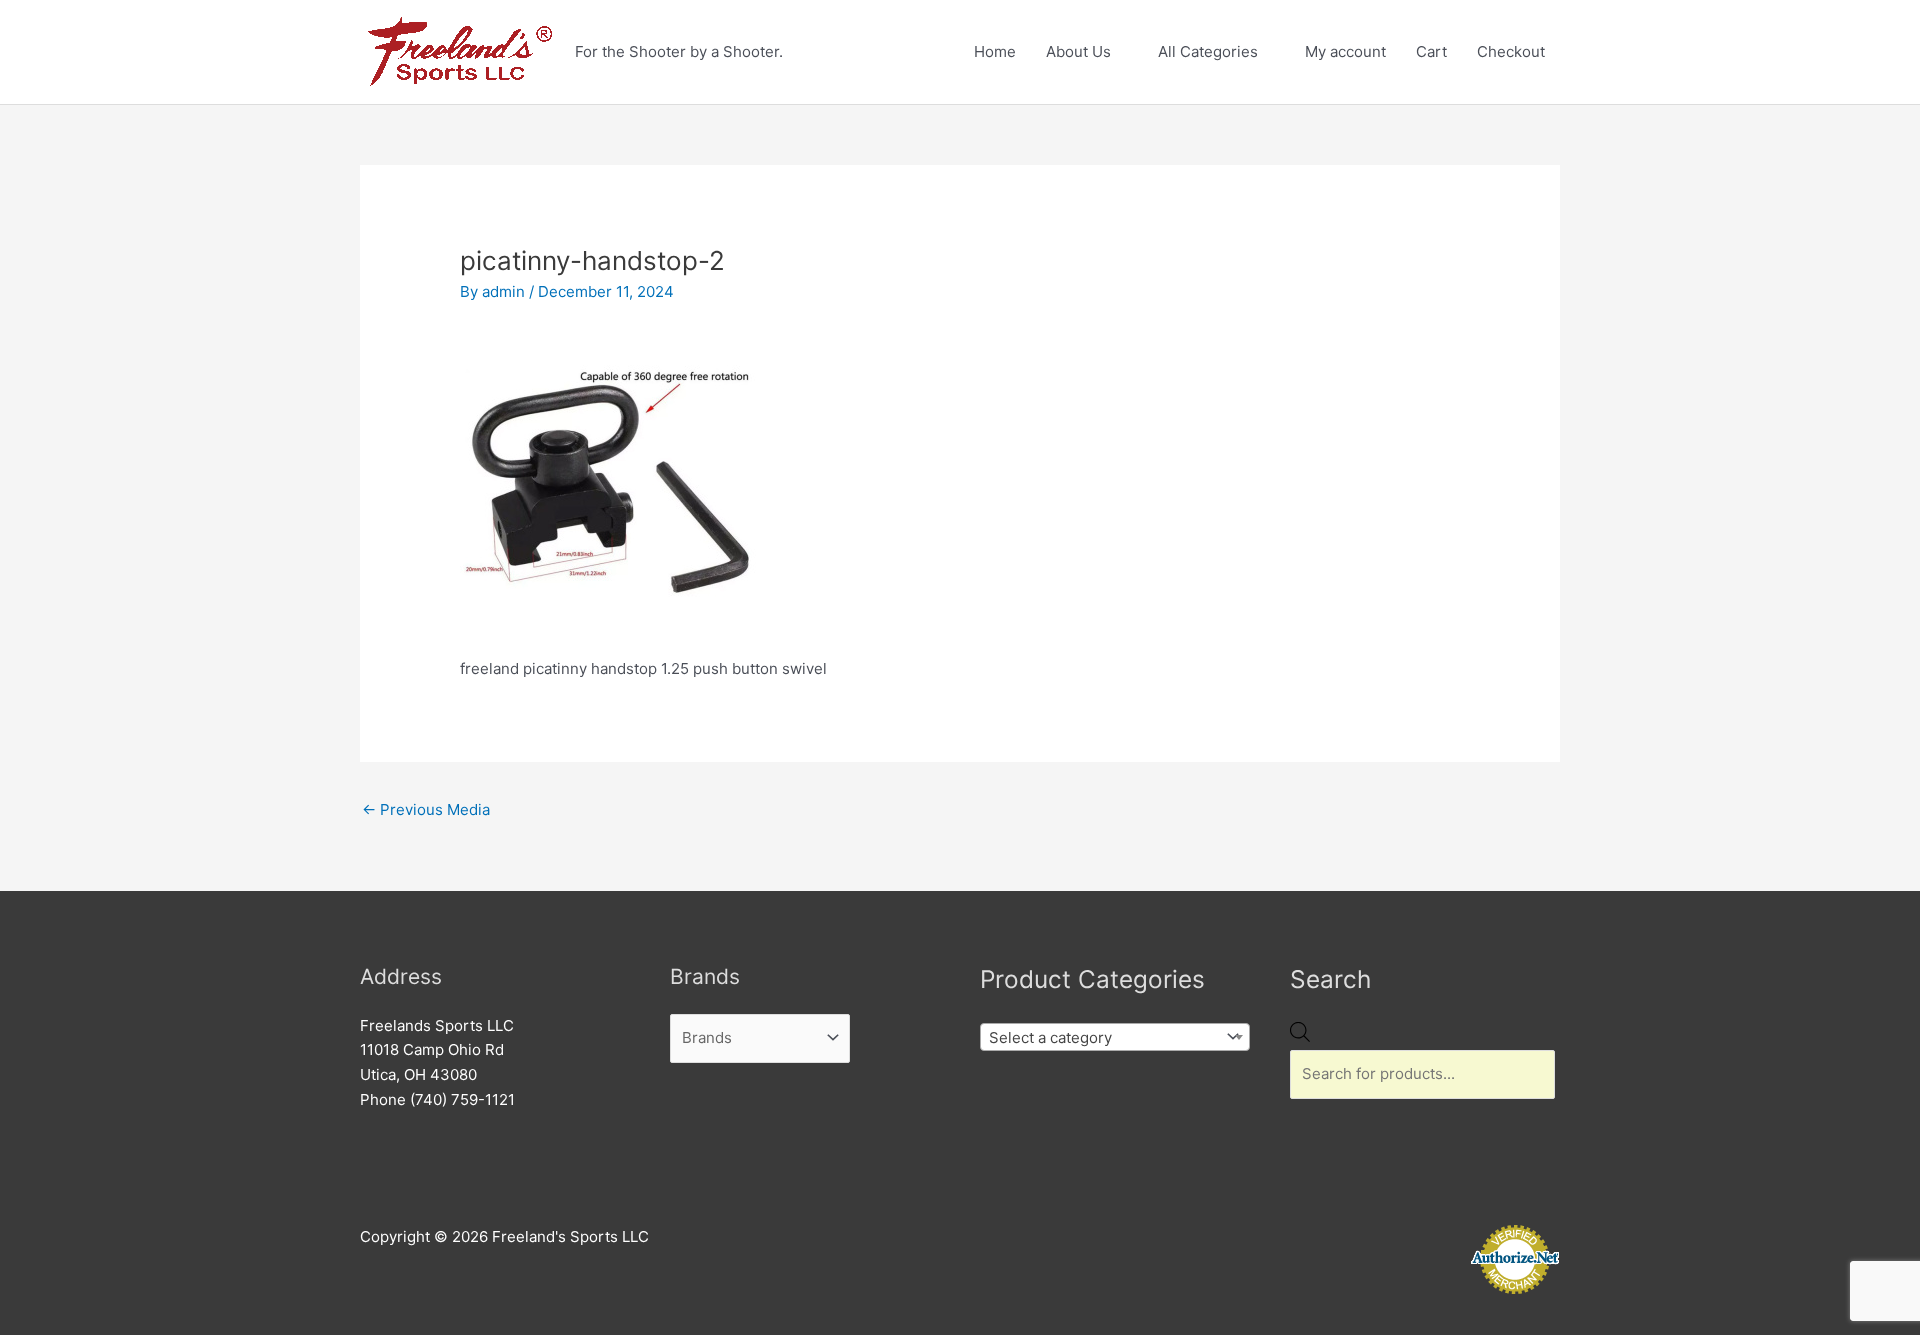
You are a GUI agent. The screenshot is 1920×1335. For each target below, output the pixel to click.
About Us (1078, 51)
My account (1345, 51)
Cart (1431, 51)
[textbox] (1100, 1038)
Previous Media (426, 809)
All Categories (1208, 51)
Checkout (1511, 51)
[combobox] (1115, 1037)
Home (995, 51)
